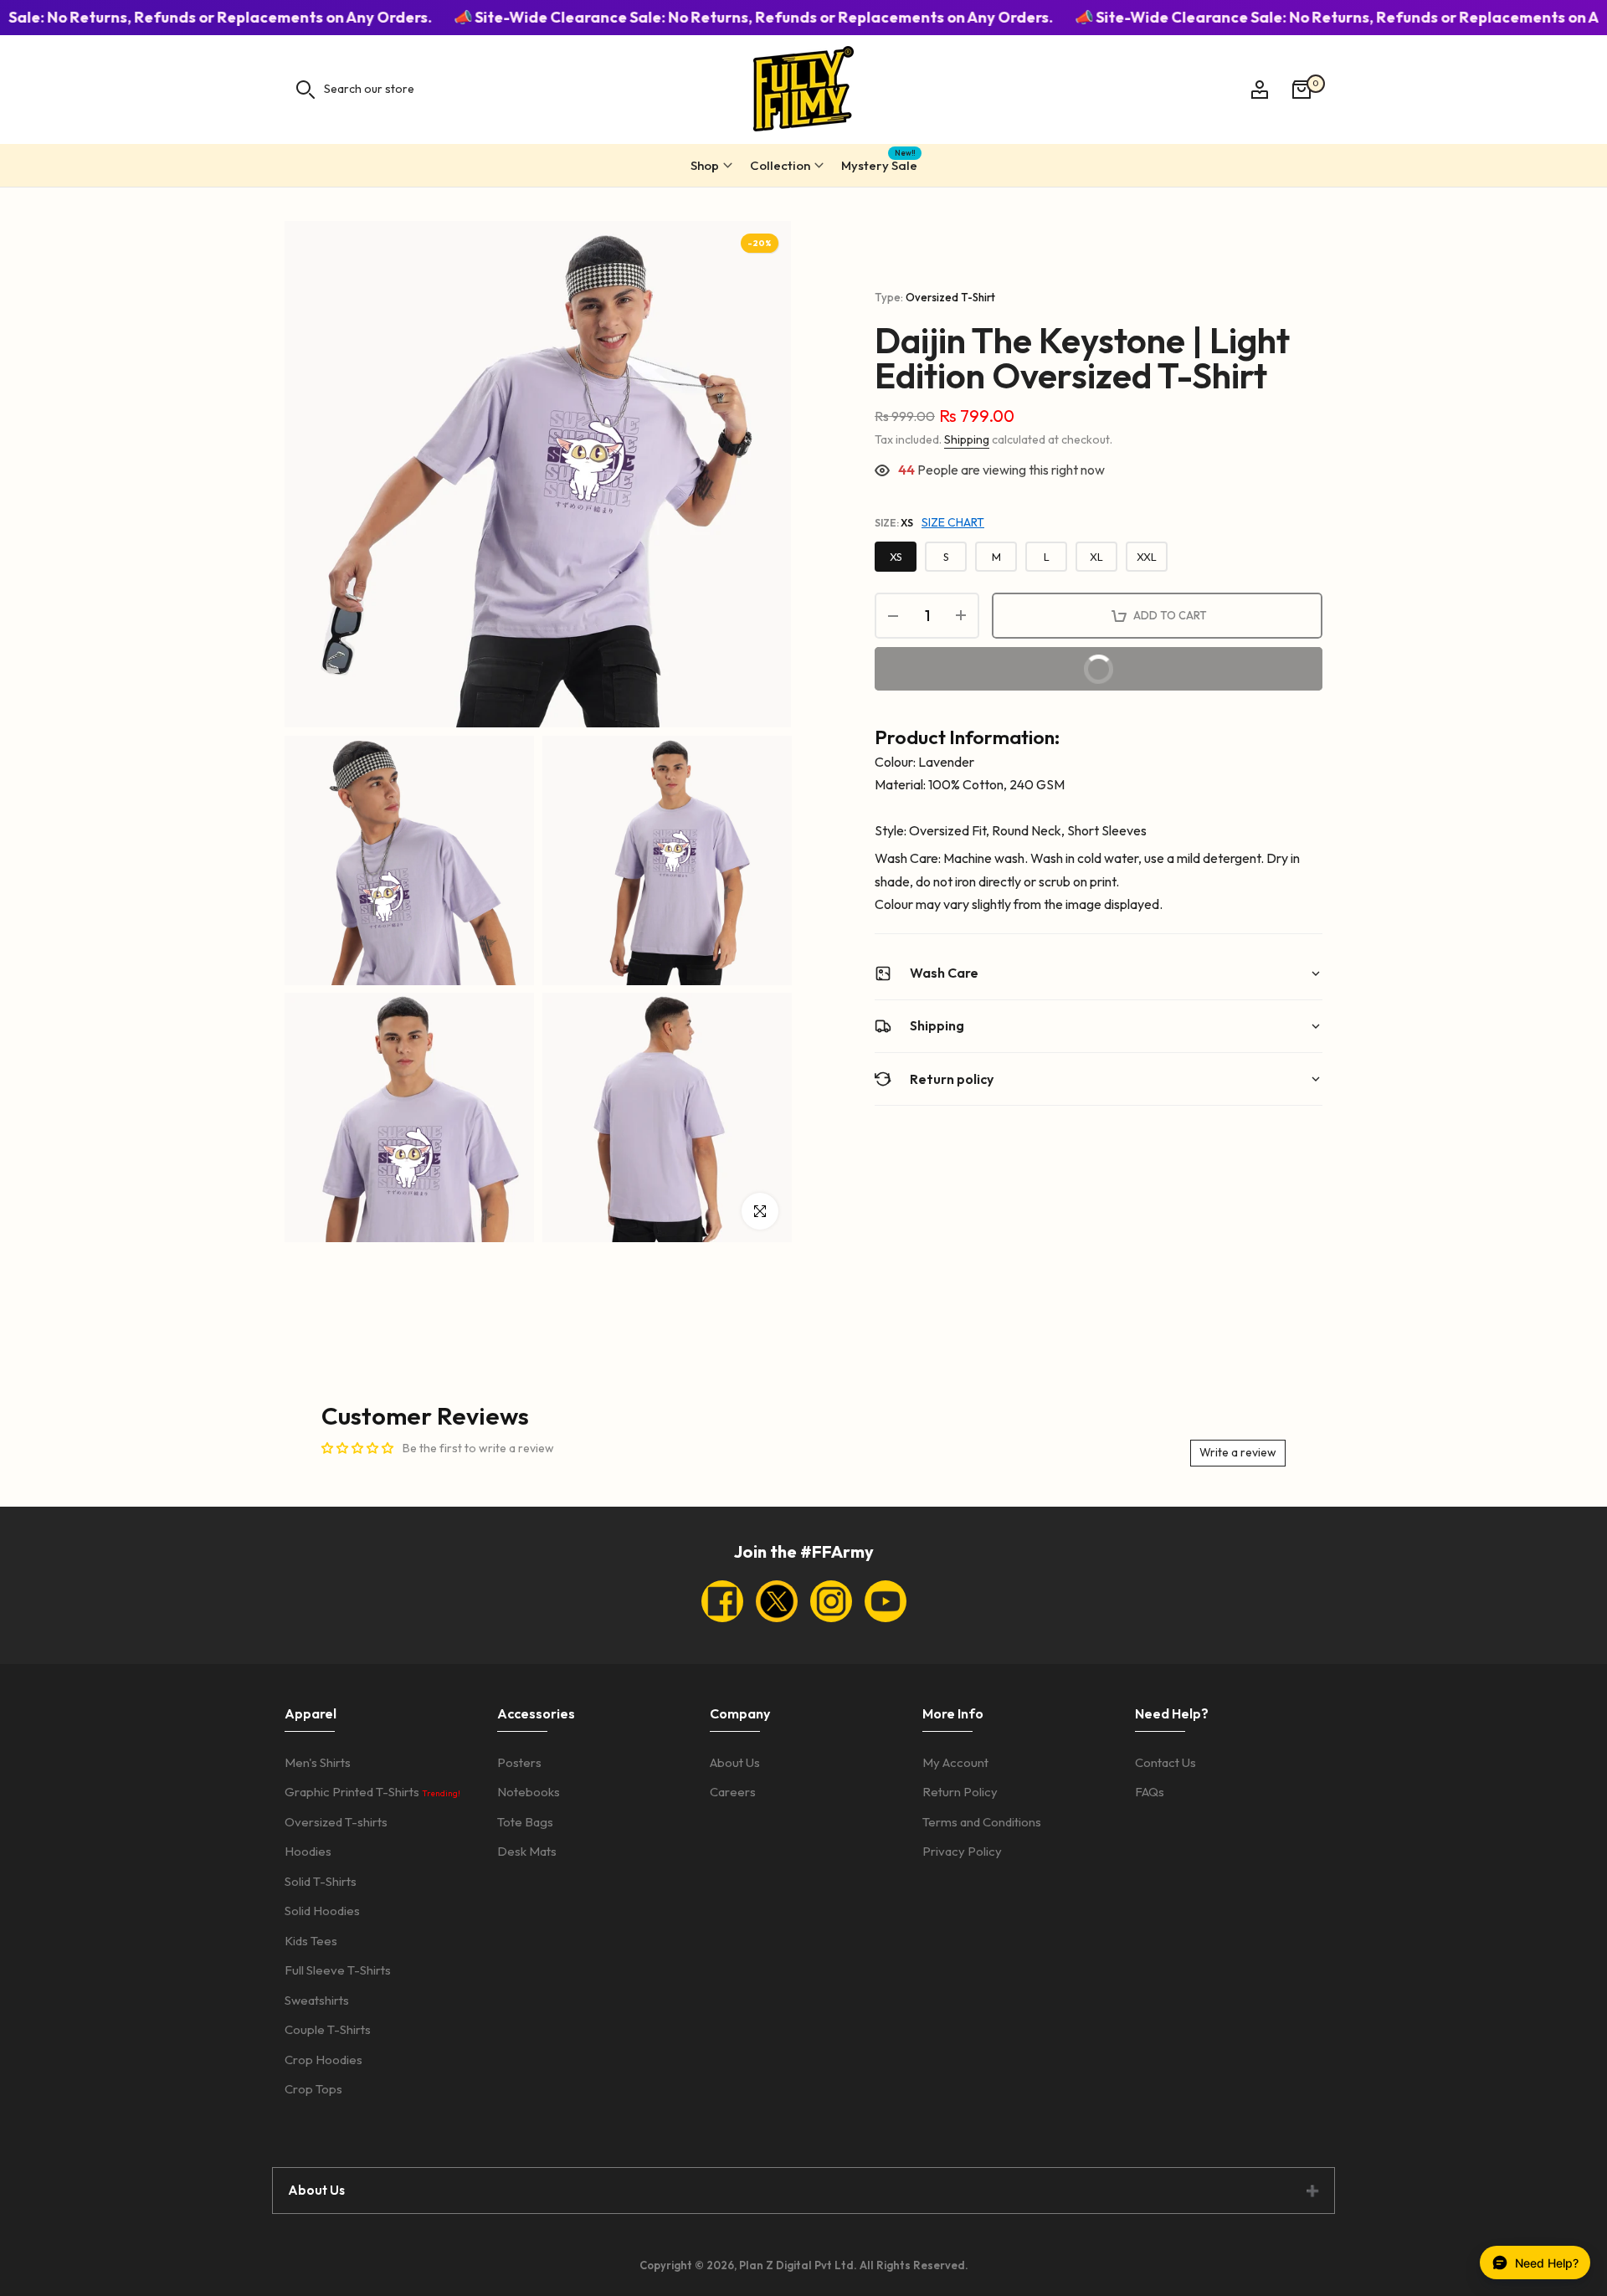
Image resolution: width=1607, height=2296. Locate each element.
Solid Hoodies (322, 1911)
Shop (705, 165)
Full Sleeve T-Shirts (338, 1970)
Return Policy (960, 1792)
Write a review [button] (1238, 1452)
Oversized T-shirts (336, 1822)
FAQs (1150, 1792)
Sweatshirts (317, 2000)
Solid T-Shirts (321, 1881)
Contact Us (1165, 1762)
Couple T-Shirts (328, 2029)
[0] (1302, 90)
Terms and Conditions (982, 1822)
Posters (519, 1762)
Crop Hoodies (323, 2060)
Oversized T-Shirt (950, 297)
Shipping (967, 439)
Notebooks (529, 1792)
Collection (780, 165)
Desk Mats (527, 1851)
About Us (735, 1762)
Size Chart (953, 522)
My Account (955, 1762)
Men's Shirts (318, 1762)
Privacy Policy (962, 1851)
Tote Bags (525, 1822)
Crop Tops (313, 2089)
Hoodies (308, 1851)
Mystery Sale (879, 163)
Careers (733, 1792)
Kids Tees (311, 1941)
